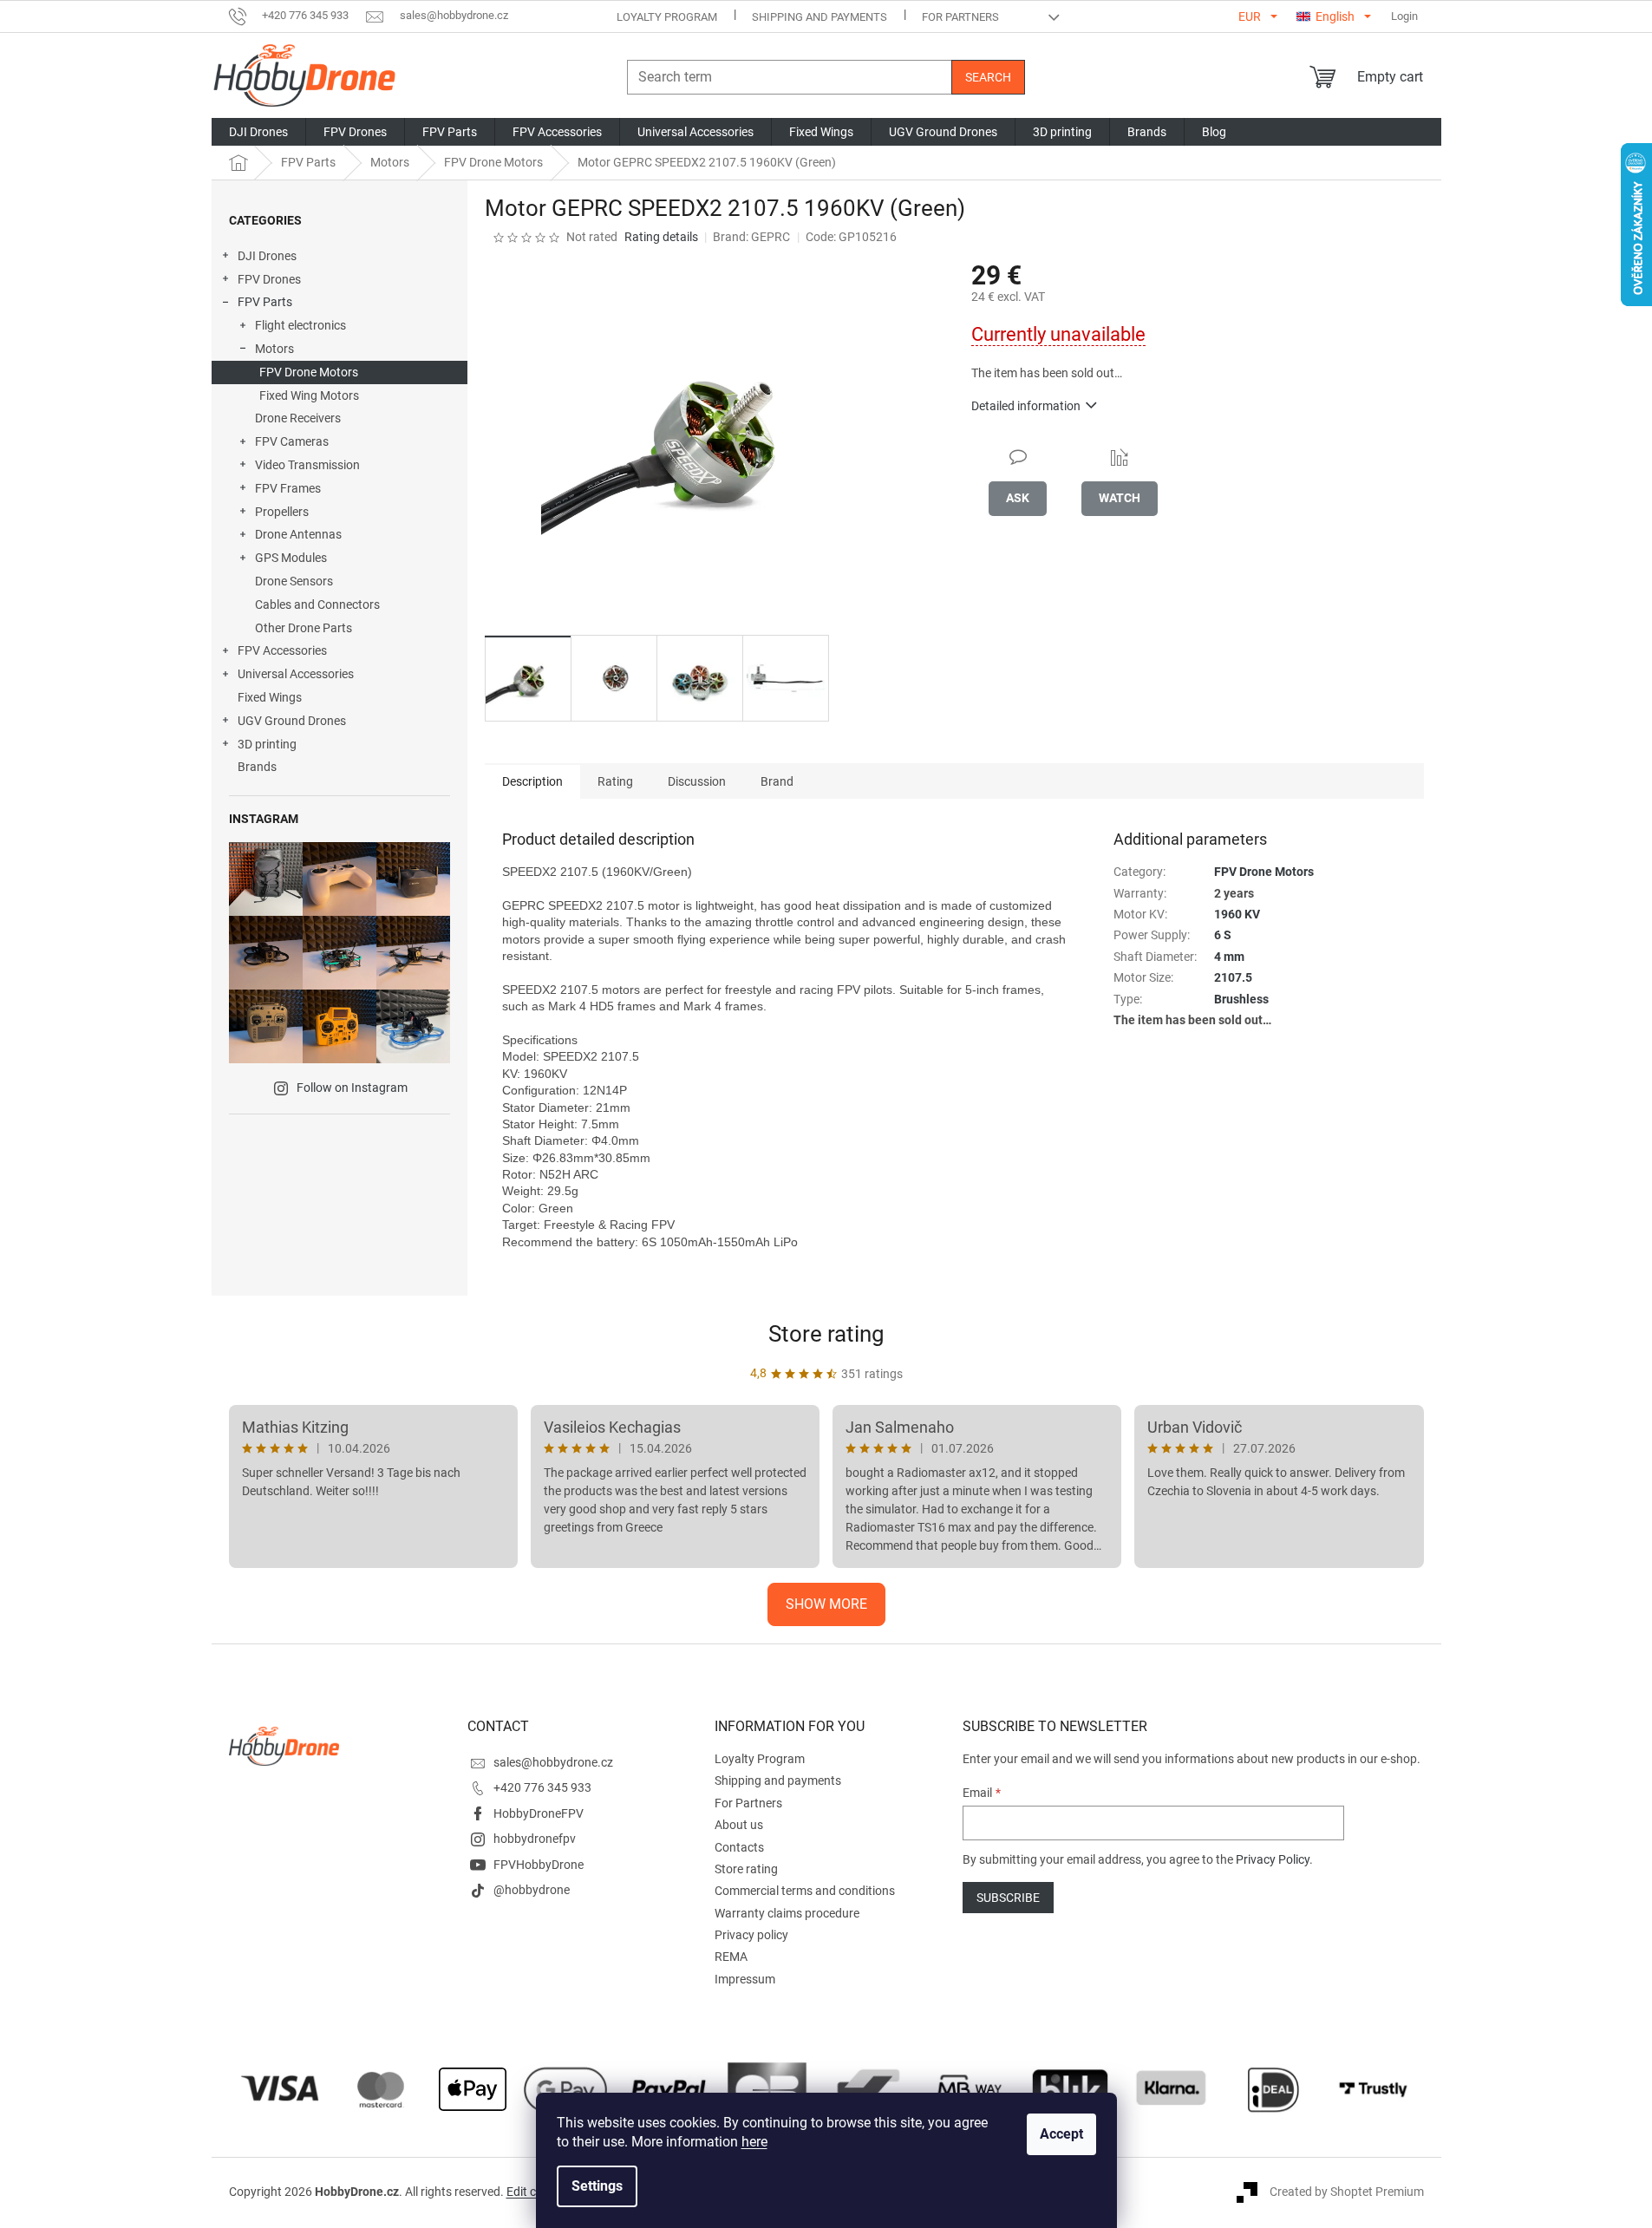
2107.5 (1233, 977)
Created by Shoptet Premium (1347, 2192)
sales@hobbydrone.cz (553, 1762)
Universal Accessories (296, 674)
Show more (826, 1604)
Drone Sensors (294, 581)
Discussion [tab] (697, 781)
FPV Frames (288, 488)
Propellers (282, 512)
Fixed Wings (270, 697)
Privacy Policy (1273, 1859)
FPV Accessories (282, 650)
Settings (597, 2186)
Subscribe (1008, 1898)
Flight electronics (300, 325)
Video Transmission (307, 465)
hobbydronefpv (535, 1839)
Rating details (661, 237)
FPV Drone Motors (309, 372)
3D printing (267, 744)
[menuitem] (258, 132)
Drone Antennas (298, 534)
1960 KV (1237, 914)
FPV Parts (265, 302)
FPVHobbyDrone (539, 1865)
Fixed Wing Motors (309, 395)
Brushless (1241, 999)
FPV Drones (269, 279)
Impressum (745, 1979)
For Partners (960, 17)
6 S (1223, 935)
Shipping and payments (819, 17)
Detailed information (1026, 406)
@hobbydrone (532, 1890)
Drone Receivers (298, 418)
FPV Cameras (292, 441)
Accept (1061, 2134)
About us (739, 1825)
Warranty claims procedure (787, 1913)
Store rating (826, 1334)
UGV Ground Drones (292, 721)
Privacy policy (751, 1935)
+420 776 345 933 (542, 1787)
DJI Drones (267, 256)
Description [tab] (532, 781)
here (754, 2142)
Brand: (751, 237)
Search (988, 77)
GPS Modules (291, 558)
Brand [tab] (777, 781)
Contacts (739, 1847)
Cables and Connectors (317, 604)
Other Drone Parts (304, 628)
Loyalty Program (667, 17)
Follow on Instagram (352, 1088)
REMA (731, 1957)
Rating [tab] (615, 781)
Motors (274, 349)
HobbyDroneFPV (539, 1813)
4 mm (1229, 957)
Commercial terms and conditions (805, 1891)
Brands (257, 767)
